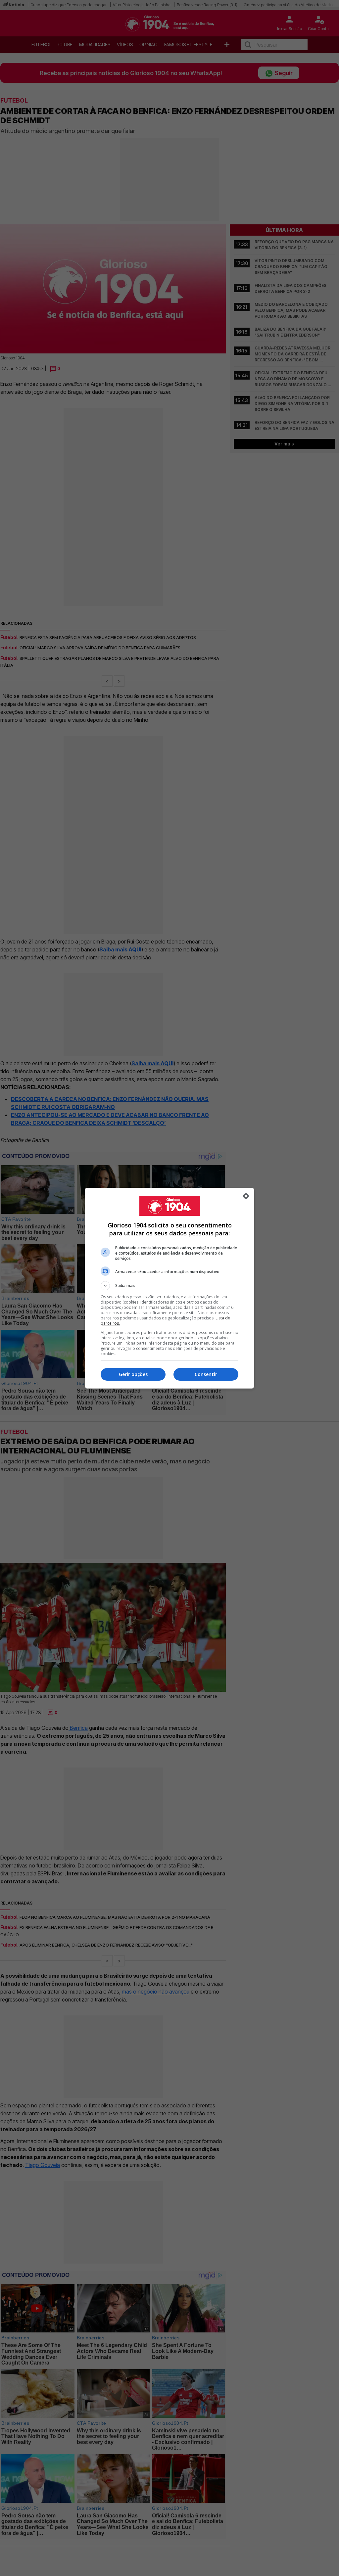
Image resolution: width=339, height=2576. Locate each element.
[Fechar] (246, 1196)
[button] (169, 1286)
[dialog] (169, 1288)
